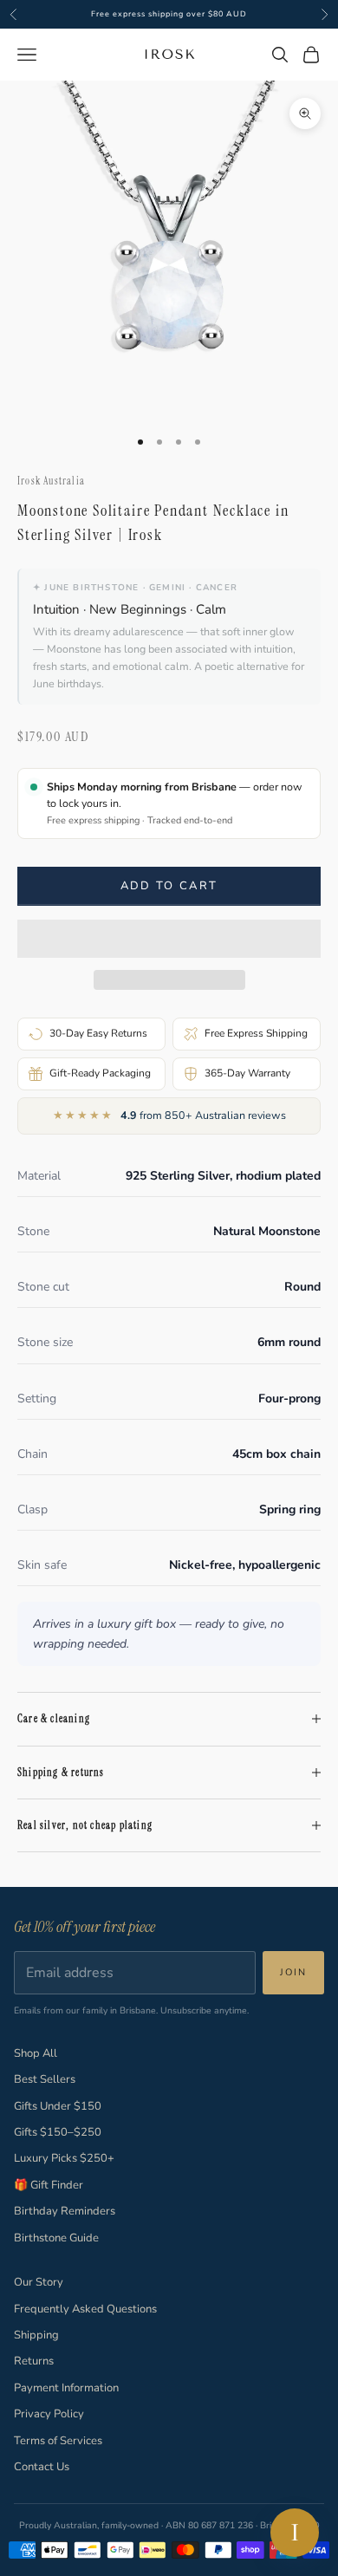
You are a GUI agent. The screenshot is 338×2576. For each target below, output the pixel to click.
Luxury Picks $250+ (64, 2158)
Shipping (36, 2335)
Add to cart (169, 886)
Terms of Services (58, 2441)
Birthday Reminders (65, 2211)
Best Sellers (45, 2079)
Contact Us (42, 2467)
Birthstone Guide (56, 2238)
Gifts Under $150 (58, 2106)
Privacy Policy (49, 2414)
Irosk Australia (51, 481)
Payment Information (66, 2388)
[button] (169, 939)
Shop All (36, 2053)
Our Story (39, 2282)
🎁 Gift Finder (49, 2185)
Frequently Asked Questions (85, 2309)
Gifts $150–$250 (58, 2132)
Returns (34, 2361)
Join (293, 1972)
